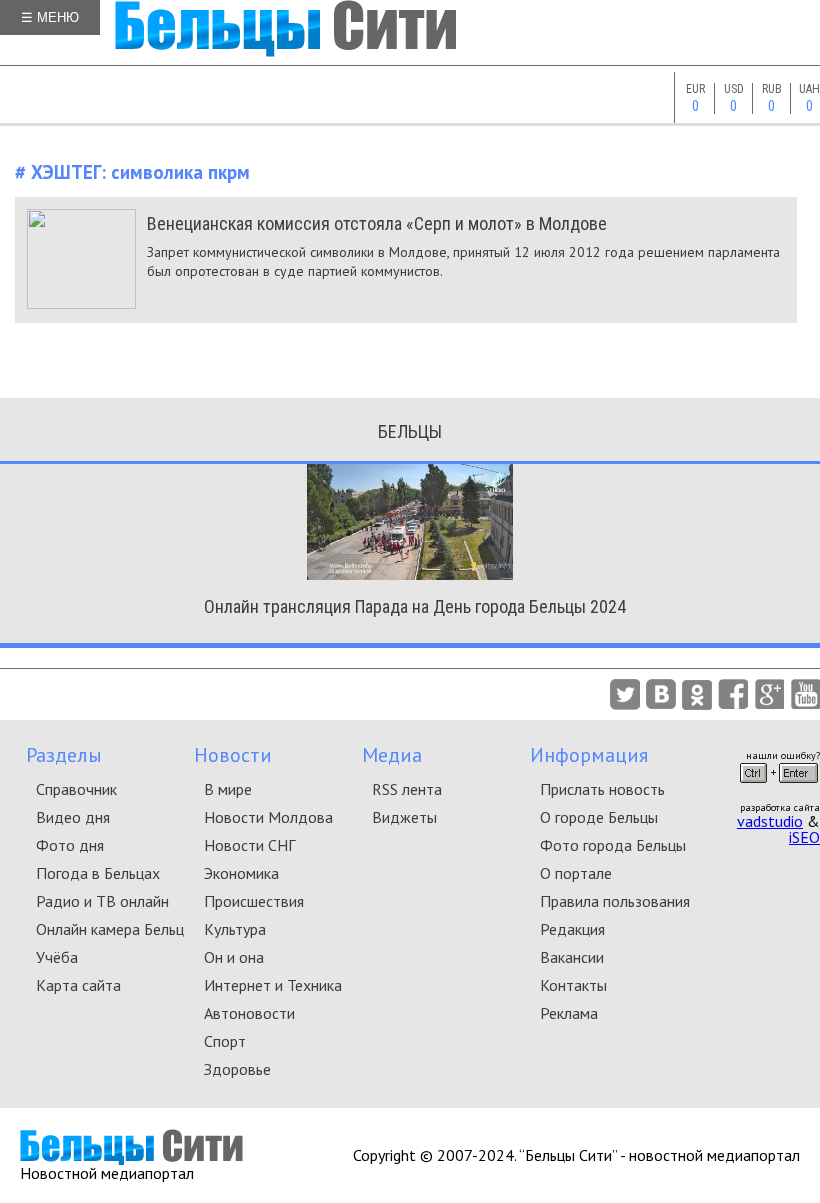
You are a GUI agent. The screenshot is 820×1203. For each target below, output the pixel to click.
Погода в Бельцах (98, 873)
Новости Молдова (268, 817)
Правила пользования (615, 901)
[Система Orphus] (779, 789)
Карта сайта (78, 985)
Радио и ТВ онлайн (102, 901)
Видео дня (73, 817)
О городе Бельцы (599, 817)
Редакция (572, 929)
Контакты (573, 985)
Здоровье (237, 1069)
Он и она (234, 957)
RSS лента (407, 789)
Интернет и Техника (273, 985)
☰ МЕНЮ (50, 17)
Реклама (569, 1013)
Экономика (241, 873)
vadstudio (770, 821)
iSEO (804, 837)
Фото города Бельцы (613, 845)
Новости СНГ (249, 845)
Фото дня (70, 845)
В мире (228, 789)
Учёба (57, 957)
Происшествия (254, 901)
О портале (576, 873)
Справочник (76, 789)
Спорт (225, 1041)
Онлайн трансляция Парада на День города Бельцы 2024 (415, 606)
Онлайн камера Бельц (110, 929)
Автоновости (249, 1013)
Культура (235, 929)
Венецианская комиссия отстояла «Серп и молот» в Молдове (377, 223)
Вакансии (572, 957)
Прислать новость (602, 789)
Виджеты (404, 817)
